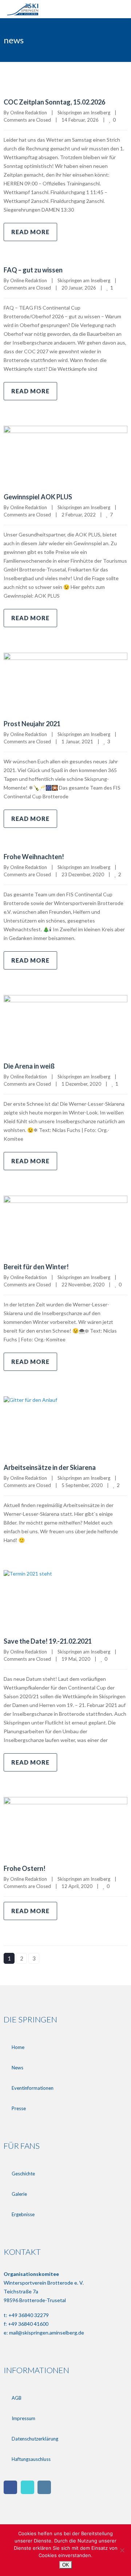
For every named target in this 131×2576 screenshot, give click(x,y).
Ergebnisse (23, 2214)
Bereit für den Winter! (36, 1267)
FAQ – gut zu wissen (33, 270)
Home (18, 2047)
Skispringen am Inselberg (84, 113)
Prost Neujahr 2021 (32, 724)
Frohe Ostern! (25, 1868)
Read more (30, 232)
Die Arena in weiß (29, 1066)
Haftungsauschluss (31, 2459)
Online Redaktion (29, 113)
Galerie (19, 2194)
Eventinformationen (33, 2088)
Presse (19, 2108)
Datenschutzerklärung (35, 2439)
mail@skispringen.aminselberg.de (47, 2333)
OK (66, 2565)
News (17, 2068)
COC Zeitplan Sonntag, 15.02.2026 (54, 102)
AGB (17, 2398)
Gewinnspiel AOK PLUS (38, 497)
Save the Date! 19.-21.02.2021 (48, 1641)
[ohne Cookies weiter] (122, 2550)
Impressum (23, 2418)
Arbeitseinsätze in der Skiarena (50, 1467)
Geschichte (23, 2174)
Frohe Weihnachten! (34, 857)
